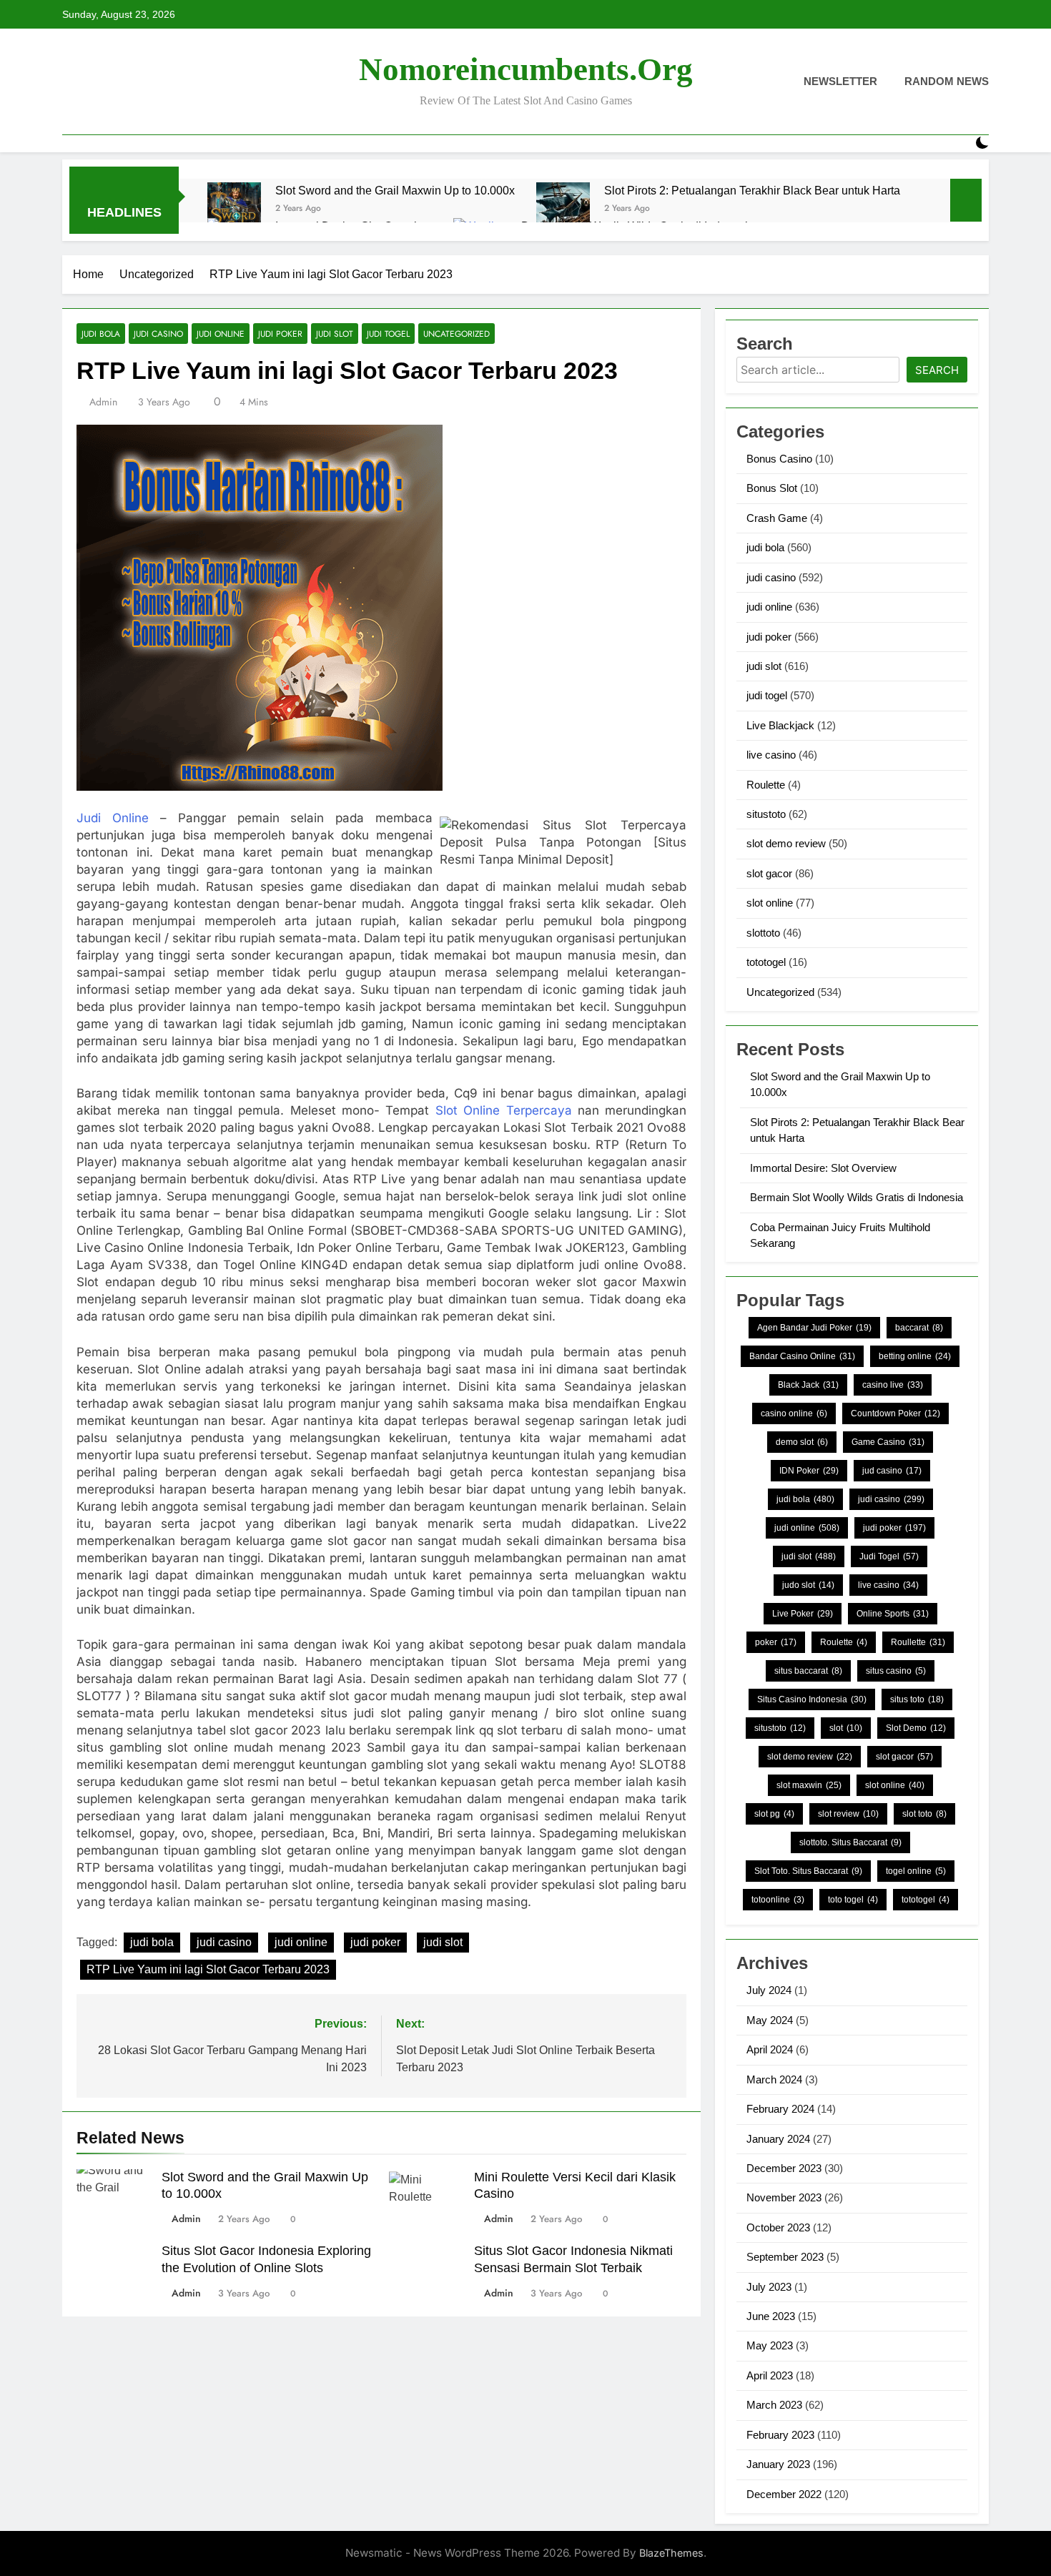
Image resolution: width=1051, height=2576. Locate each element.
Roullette (918, 1642)
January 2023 (778, 2464)
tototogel (766, 962)
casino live (893, 1385)
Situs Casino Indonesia (812, 1699)
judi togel (388, 334)
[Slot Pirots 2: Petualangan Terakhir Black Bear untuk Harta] (563, 209)
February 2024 (780, 2109)
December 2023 (784, 2168)
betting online (915, 1356)
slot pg (774, 1814)
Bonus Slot (772, 488)
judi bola (101, 334)
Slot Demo (916, 1728)
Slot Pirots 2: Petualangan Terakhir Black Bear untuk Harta (752, 190)
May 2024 (770, 2020)
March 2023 (774, 2405)
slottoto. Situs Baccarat (850, 1842)
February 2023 (780, 2435)
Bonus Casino (779, 459)
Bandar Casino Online (802, 1356)
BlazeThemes (671, 2553)
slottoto (763, 933)
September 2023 (785, 2257)
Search (937, 370)
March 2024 (774, 2079)
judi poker (280, 334)
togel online (916, 1871)
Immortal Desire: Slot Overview (823, 1168)
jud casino (892, 1471)
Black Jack (808, 1385)
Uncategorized (457, 334)
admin (103, 402)
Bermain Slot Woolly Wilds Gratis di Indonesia (857, 1197)
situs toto (917, 1699)
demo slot (802, 1442)
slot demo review (786, 843)
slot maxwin (809, 1785)
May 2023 (770, 2345)
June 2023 (771, 2316)
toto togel (853, 1900)
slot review (848, 1814)
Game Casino (888, 1442)
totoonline (778, 1900)
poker (776, 1642)
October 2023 (778, 2227)
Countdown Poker (895, 1413)
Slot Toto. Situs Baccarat (808, 1871)
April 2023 (770, 2375)
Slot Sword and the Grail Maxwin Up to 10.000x (395, 190)
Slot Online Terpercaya (500, 1110)
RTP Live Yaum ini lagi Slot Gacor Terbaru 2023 (208, 1969)
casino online (794, 1413)
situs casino (896, 1671)
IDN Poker (809, 1471)
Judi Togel (889, 1556)
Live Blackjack (780, 725)
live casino (771, 755)
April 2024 (770, 2049)
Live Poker (803, 1614)
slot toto (924, 1814)
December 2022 (784, 2494)
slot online (770, 903)
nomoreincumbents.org (526, 69)
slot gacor (769, 873)
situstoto (766, 814)
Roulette (766, 785)
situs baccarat (808, 1671)
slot (846, 1728)
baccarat (919, 1328)
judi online (221, 334)
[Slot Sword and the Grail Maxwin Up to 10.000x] (234, 209)
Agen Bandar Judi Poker (814, 1328)
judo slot (808, 1585)
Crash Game (777, 518)
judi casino (158, 334)
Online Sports (893, 1614)
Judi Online (113, 818)
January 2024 (778, 2139)
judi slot (335, 334)
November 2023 (784, 2197)
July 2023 (769, 2287)
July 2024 (769, 1990)
